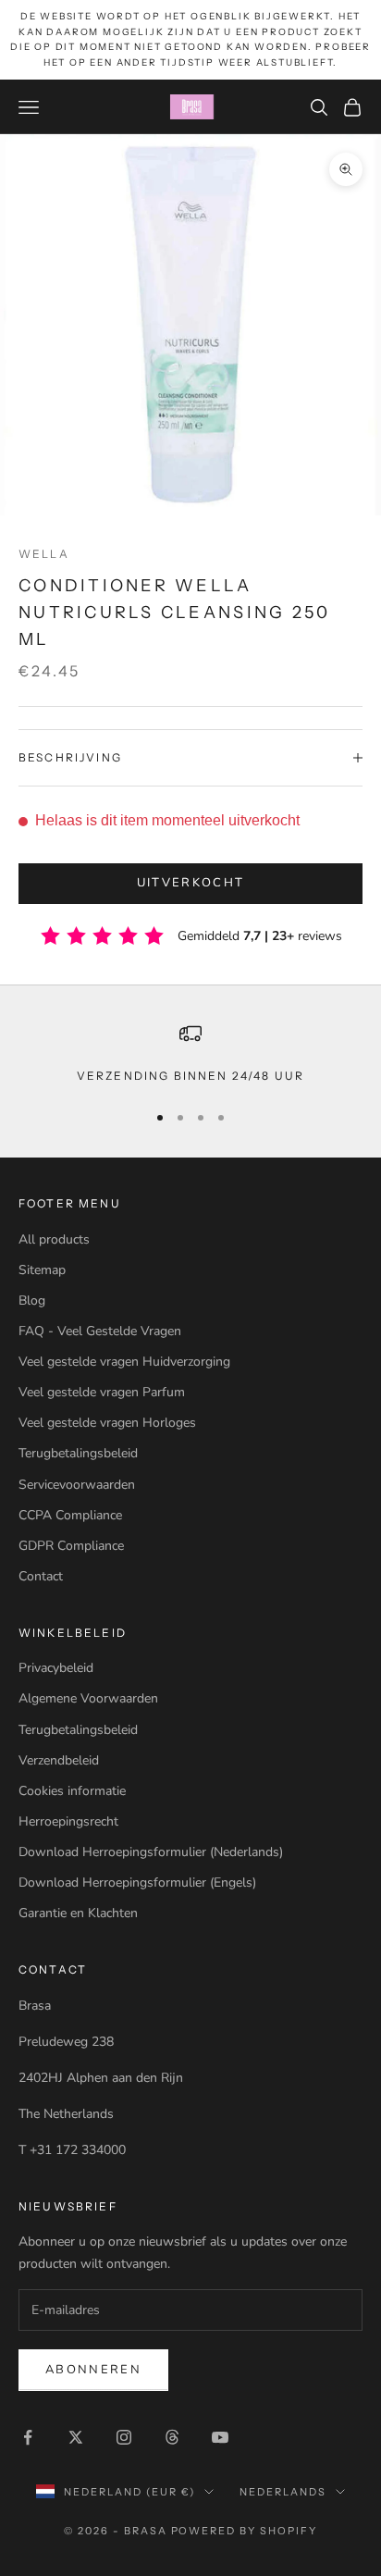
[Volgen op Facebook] (28, 2437)
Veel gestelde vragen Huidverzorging (124, 1362)
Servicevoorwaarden (77, 1485)
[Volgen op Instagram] (124, 2437)
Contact (41, 1576)
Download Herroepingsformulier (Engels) (137, 1882)
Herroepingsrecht (68, 1821)
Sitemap (42, 1270)
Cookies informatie (72, 1791)
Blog (32, 1300)
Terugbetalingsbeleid (78, 1453)
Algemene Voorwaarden (88, 1698)
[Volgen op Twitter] (76, 2437)
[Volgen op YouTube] (220, 2437)
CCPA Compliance (70, 1515)
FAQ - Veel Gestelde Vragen (100, 1331)
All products (54, 1239)
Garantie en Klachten (78, 1913)
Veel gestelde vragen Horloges (107, 1423)
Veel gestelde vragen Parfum (102, 1392)
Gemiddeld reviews (260, 936)
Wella (44, 554)
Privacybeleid (56, 1668)
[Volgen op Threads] (172, 2437)
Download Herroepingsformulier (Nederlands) (151, 1852)
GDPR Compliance (71, 1546)
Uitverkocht (191, 883)
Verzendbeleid (59, 1760)
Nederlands (283, 2492)
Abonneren (93, 2370)
